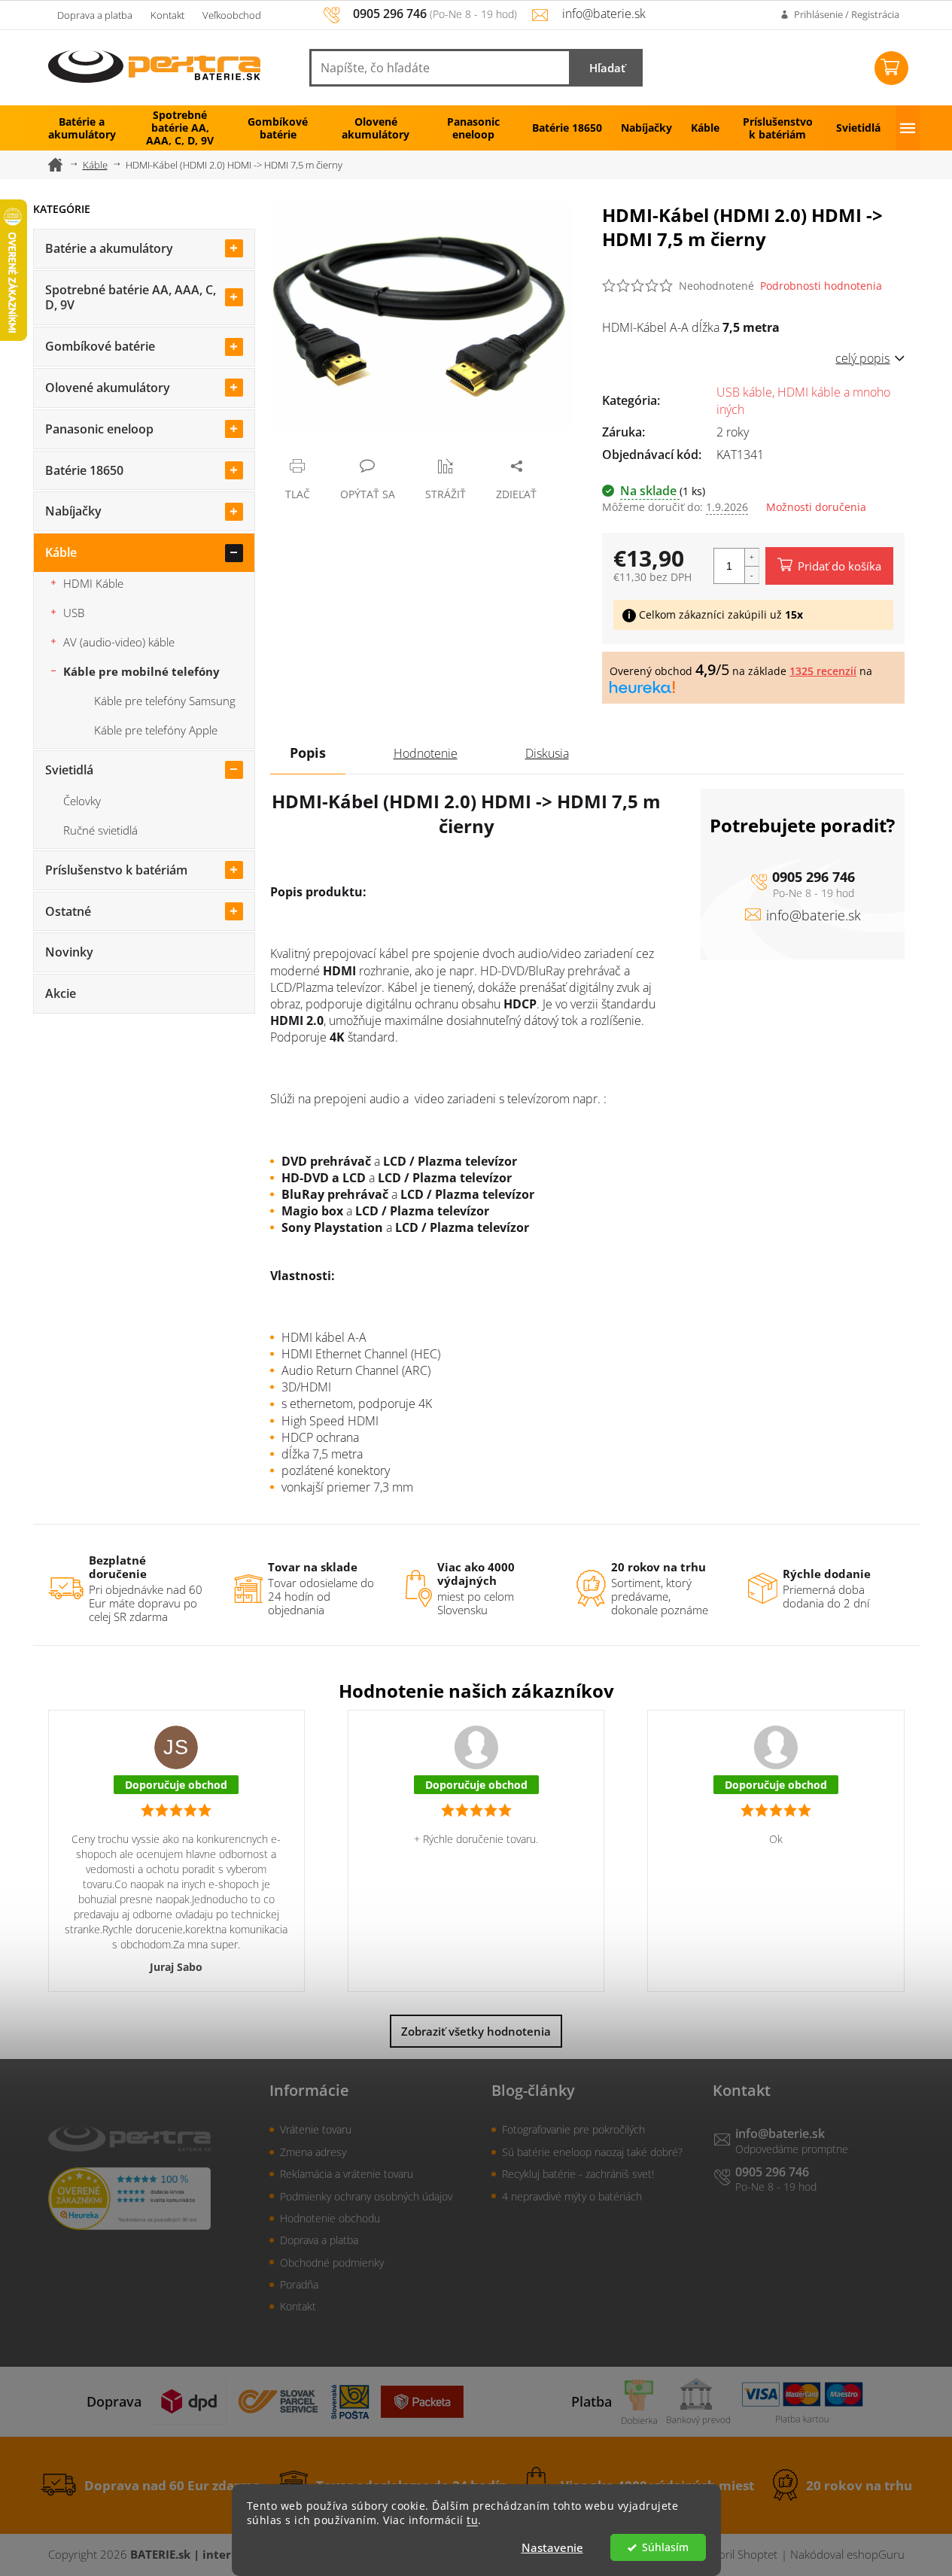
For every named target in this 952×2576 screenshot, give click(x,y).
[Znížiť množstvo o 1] (752, 575)
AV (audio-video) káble (119, 642)
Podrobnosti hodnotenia (821, 286)
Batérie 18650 (84, 470)
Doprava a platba (95, 15)
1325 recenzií (823, 671)
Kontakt (167, 15)
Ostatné (68, 911)
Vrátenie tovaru (316, 2129)
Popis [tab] (308, 753)
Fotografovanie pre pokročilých (573, 2129)
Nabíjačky (73, 511)
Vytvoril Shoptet (738, 2554)
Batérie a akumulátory (109, 248)
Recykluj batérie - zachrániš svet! (578, 2174)
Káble (61, 552)
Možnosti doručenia (816, 507)
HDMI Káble (93, 583)
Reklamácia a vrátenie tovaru (347, 2174)
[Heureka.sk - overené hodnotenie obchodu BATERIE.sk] (129, 2199)
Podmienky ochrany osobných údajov (366, 2196)
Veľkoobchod (232, 15)
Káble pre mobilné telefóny (141, 671)
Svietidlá (69, 770)
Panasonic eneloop (99, 429)
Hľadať (607, 68)
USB (74, 613)
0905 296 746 (814, 877)
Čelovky (82, 801)
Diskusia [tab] (547, 753)
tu (472, 2520)
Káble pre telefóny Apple (156, 730)
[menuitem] (82, 128)
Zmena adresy (313, 2152)
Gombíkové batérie (100, 346)
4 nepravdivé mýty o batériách (572, 2196)
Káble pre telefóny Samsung (165, 701)
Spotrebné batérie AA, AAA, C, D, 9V (131, 298)
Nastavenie (552, 2547)
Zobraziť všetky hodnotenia (476, 2031)
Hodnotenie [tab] (426, 753)
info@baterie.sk (814, 915)
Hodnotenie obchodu (330, 2218)
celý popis (862, 358)
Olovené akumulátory (108, 388)
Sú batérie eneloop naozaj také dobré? (592, 2152)
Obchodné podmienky (332, 2263)
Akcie (61, 993)
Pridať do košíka (839, 566)
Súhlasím (665, 2547)
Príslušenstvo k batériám (116, 870)
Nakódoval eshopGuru (847, 2554)
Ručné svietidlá (100, 830)
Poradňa (299, 2284)
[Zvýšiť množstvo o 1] (752, 557)
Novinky (69, 952)
